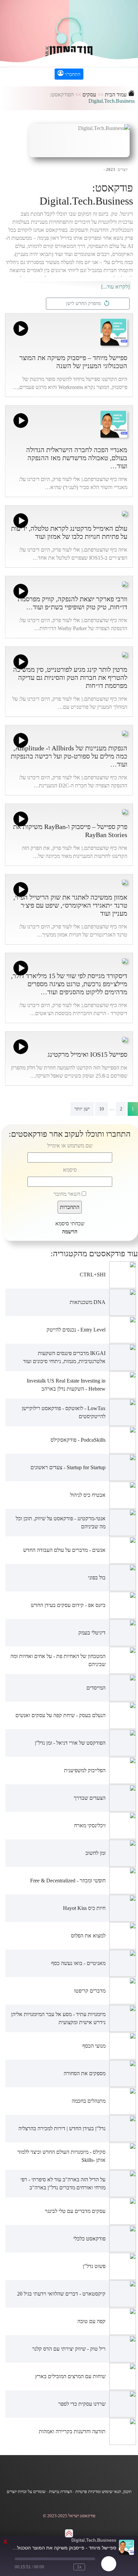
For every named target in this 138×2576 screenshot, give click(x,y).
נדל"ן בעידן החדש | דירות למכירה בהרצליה (62, 2128)
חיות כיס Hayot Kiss (84, 1908)
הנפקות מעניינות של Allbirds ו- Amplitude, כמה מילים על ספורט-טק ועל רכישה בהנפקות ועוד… (69, 756)
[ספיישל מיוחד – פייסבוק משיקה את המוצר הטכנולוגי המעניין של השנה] (114, 331)
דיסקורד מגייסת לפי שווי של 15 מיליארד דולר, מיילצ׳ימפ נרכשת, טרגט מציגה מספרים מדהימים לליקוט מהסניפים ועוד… (69, 984)
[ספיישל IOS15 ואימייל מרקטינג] (125, 1039)
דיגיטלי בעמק (92, 1633)
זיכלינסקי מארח (90, 1825)
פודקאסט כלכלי (89, 2239)
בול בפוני (97, 1578)
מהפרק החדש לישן (85, 303)
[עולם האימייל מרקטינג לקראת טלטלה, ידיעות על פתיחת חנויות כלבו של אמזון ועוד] (125, 513)
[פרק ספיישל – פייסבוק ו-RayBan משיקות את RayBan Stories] (125, 811)
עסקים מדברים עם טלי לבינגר (75, 2211)
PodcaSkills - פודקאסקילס (78, 1440)
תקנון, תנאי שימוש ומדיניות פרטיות (103, 2492)
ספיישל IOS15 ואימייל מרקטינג (87, 1054)
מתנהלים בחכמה (89, 2101)
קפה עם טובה (91, 2321)
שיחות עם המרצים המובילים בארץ (70, 2376)
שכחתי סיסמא (70, 1224)
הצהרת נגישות (60, 2492)
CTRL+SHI (93, 1275)
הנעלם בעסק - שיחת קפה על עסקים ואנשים (60, 1715)
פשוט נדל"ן (94, 2266)
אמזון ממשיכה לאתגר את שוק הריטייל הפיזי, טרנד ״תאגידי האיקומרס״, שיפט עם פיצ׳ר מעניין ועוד (70, 905)
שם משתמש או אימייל (70, 1146)
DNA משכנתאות (88, 1302)
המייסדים (96, 1688)
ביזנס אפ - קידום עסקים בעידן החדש (68, 1605)
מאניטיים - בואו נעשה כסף (78, 1963)
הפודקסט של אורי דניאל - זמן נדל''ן (70, 1743)
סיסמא (70, 1170)
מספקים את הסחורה (85, 2073)
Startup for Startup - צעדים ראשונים (68, 1467)
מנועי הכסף (94, 2046)
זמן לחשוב (95, 1853)
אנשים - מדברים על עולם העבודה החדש (64, 1550)
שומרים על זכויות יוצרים (26, 2492)
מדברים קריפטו (90, 1991)
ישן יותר (82, 1109)
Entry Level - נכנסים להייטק (76, 1330)
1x (79, 2567)
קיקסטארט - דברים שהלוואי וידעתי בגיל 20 (61, 2294)
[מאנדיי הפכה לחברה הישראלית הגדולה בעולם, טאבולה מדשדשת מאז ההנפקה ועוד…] (114, 423)
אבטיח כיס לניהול (88, 1495)
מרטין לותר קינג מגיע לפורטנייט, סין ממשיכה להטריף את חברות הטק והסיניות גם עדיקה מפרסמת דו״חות (70, 678)
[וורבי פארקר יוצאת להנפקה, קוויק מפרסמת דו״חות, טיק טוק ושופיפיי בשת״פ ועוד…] (125, 583)
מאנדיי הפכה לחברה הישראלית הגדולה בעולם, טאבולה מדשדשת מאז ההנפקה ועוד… (77, 458)
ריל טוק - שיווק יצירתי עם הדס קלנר (69, 2349)
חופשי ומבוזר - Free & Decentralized (68, 1881)
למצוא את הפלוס (88, 1936)
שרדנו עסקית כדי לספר (82, 2404)
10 (101, 1109)
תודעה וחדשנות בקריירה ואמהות (72, 2431)
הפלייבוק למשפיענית (85, 1770)
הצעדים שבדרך (90, 1798)
